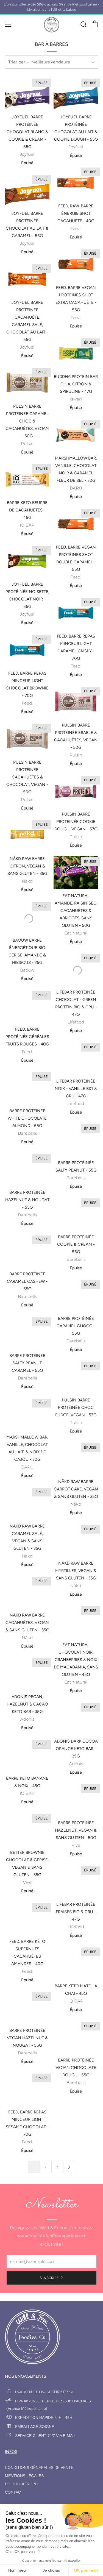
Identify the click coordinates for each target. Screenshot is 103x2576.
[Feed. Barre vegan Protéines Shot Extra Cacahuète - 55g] (76, 264)
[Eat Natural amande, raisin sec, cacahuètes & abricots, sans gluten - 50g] (76, 872)
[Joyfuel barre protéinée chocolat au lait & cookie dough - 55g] (76, 94)
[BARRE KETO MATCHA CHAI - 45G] (76, 1957)
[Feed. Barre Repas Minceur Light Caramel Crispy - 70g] (76, 613)
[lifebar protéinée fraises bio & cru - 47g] (76, 1876)
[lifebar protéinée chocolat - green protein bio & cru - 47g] (76, 969)
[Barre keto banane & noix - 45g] (27, 1749)
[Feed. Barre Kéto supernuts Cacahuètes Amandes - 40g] (27, 1913)
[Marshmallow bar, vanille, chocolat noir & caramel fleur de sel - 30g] (76, 435)
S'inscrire (49, 2278)
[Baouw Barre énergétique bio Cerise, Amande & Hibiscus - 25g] (27, 917)
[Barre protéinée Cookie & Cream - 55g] (76, 1208)
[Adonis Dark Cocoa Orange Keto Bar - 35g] (76, 1712)
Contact (14, 2492)
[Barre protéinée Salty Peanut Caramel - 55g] (27, 1327)
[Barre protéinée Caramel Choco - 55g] (76, 1290)
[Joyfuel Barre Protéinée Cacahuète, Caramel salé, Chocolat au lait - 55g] (27, 279)
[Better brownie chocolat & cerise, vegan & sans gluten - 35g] (27, 1824)
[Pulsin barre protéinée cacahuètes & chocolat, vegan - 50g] (27, 739)
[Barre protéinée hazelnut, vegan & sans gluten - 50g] (76, 1794)
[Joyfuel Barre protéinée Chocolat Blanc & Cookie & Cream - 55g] (27, 94)
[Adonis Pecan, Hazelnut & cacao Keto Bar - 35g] (27, 1668)
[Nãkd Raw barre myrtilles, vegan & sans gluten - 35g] (76, 1534)
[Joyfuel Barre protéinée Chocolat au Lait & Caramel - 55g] (27, 190)
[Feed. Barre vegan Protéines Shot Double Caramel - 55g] (76, 524)
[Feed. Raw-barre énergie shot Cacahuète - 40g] (76, 183)
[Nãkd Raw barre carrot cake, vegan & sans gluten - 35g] (76, 1453)
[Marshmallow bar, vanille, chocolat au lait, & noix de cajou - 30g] (27, 1408)
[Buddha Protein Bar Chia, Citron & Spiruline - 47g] (76, 353)
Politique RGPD (21, 2484)
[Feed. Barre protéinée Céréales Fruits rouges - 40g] (27, 1000)
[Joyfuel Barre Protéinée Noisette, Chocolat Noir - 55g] (27, 561)
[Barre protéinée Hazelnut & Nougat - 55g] (27, 1164)
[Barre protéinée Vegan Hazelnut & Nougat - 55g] (27, 2002)
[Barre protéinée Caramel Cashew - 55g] (27, 1245)
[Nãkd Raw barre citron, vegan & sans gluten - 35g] (27, 835)
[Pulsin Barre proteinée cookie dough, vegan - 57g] (76, 791)
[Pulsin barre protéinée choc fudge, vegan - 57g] (76, 1371)
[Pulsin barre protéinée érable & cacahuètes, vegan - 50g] (76, 702)
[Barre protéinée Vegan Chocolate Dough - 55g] (76, 2031)
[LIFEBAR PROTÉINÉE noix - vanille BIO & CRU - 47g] (76, 1052)
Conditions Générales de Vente (39, 2468)
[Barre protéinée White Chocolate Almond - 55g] (27, 1082)
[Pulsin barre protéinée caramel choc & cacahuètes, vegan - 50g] (27, 383)
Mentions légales (24, 2476)
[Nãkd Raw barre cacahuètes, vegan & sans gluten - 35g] (27, 1586)
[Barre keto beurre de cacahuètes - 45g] (27, 479)
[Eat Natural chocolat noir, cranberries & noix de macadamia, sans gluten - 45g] (76, 1616)
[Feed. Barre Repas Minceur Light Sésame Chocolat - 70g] (27, 2083)
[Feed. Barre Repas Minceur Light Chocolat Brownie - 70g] (27, 650)
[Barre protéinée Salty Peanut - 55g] (76, 1134)
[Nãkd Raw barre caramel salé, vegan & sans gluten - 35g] (27, 1497)
